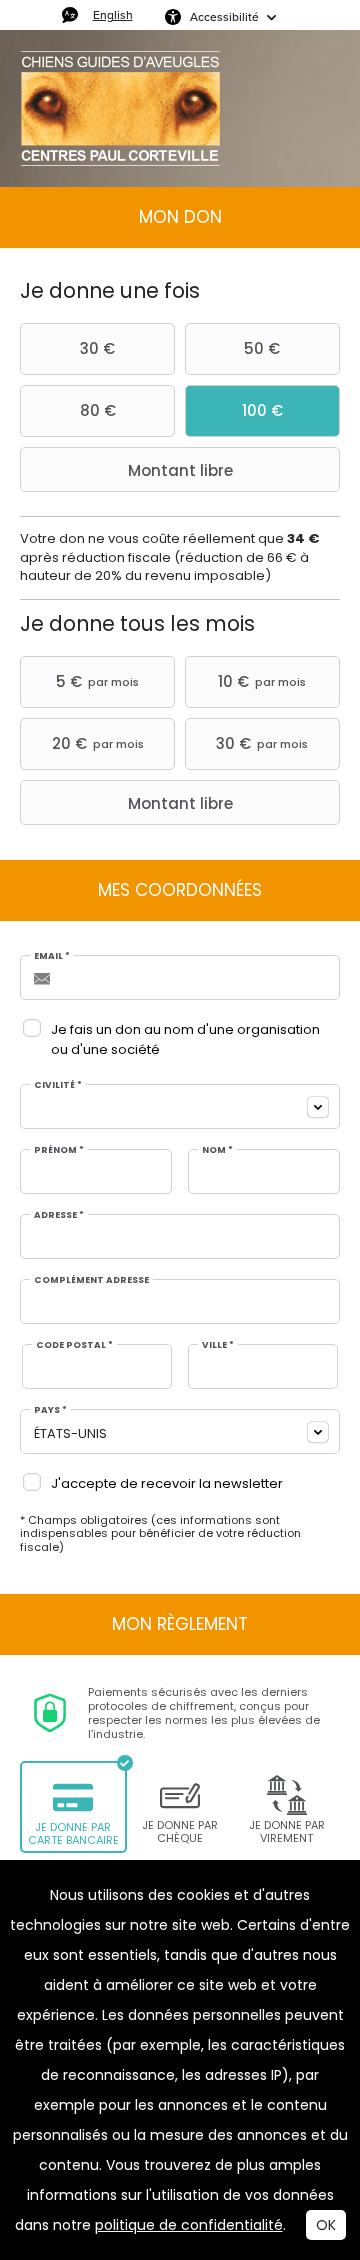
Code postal (74, 1345)
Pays (50, 1410)
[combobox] (180, 1106)
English (113, 14)
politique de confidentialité (189, 2225)
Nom (217, 1150)
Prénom (59, 1150)
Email (52, 956)
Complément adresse (91, 1280)
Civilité (58, 1085)
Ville (218, 1345)
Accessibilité (224, 16)
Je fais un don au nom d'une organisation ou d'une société (185, 1039)
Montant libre (180, 470)
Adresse (59, 1215)
